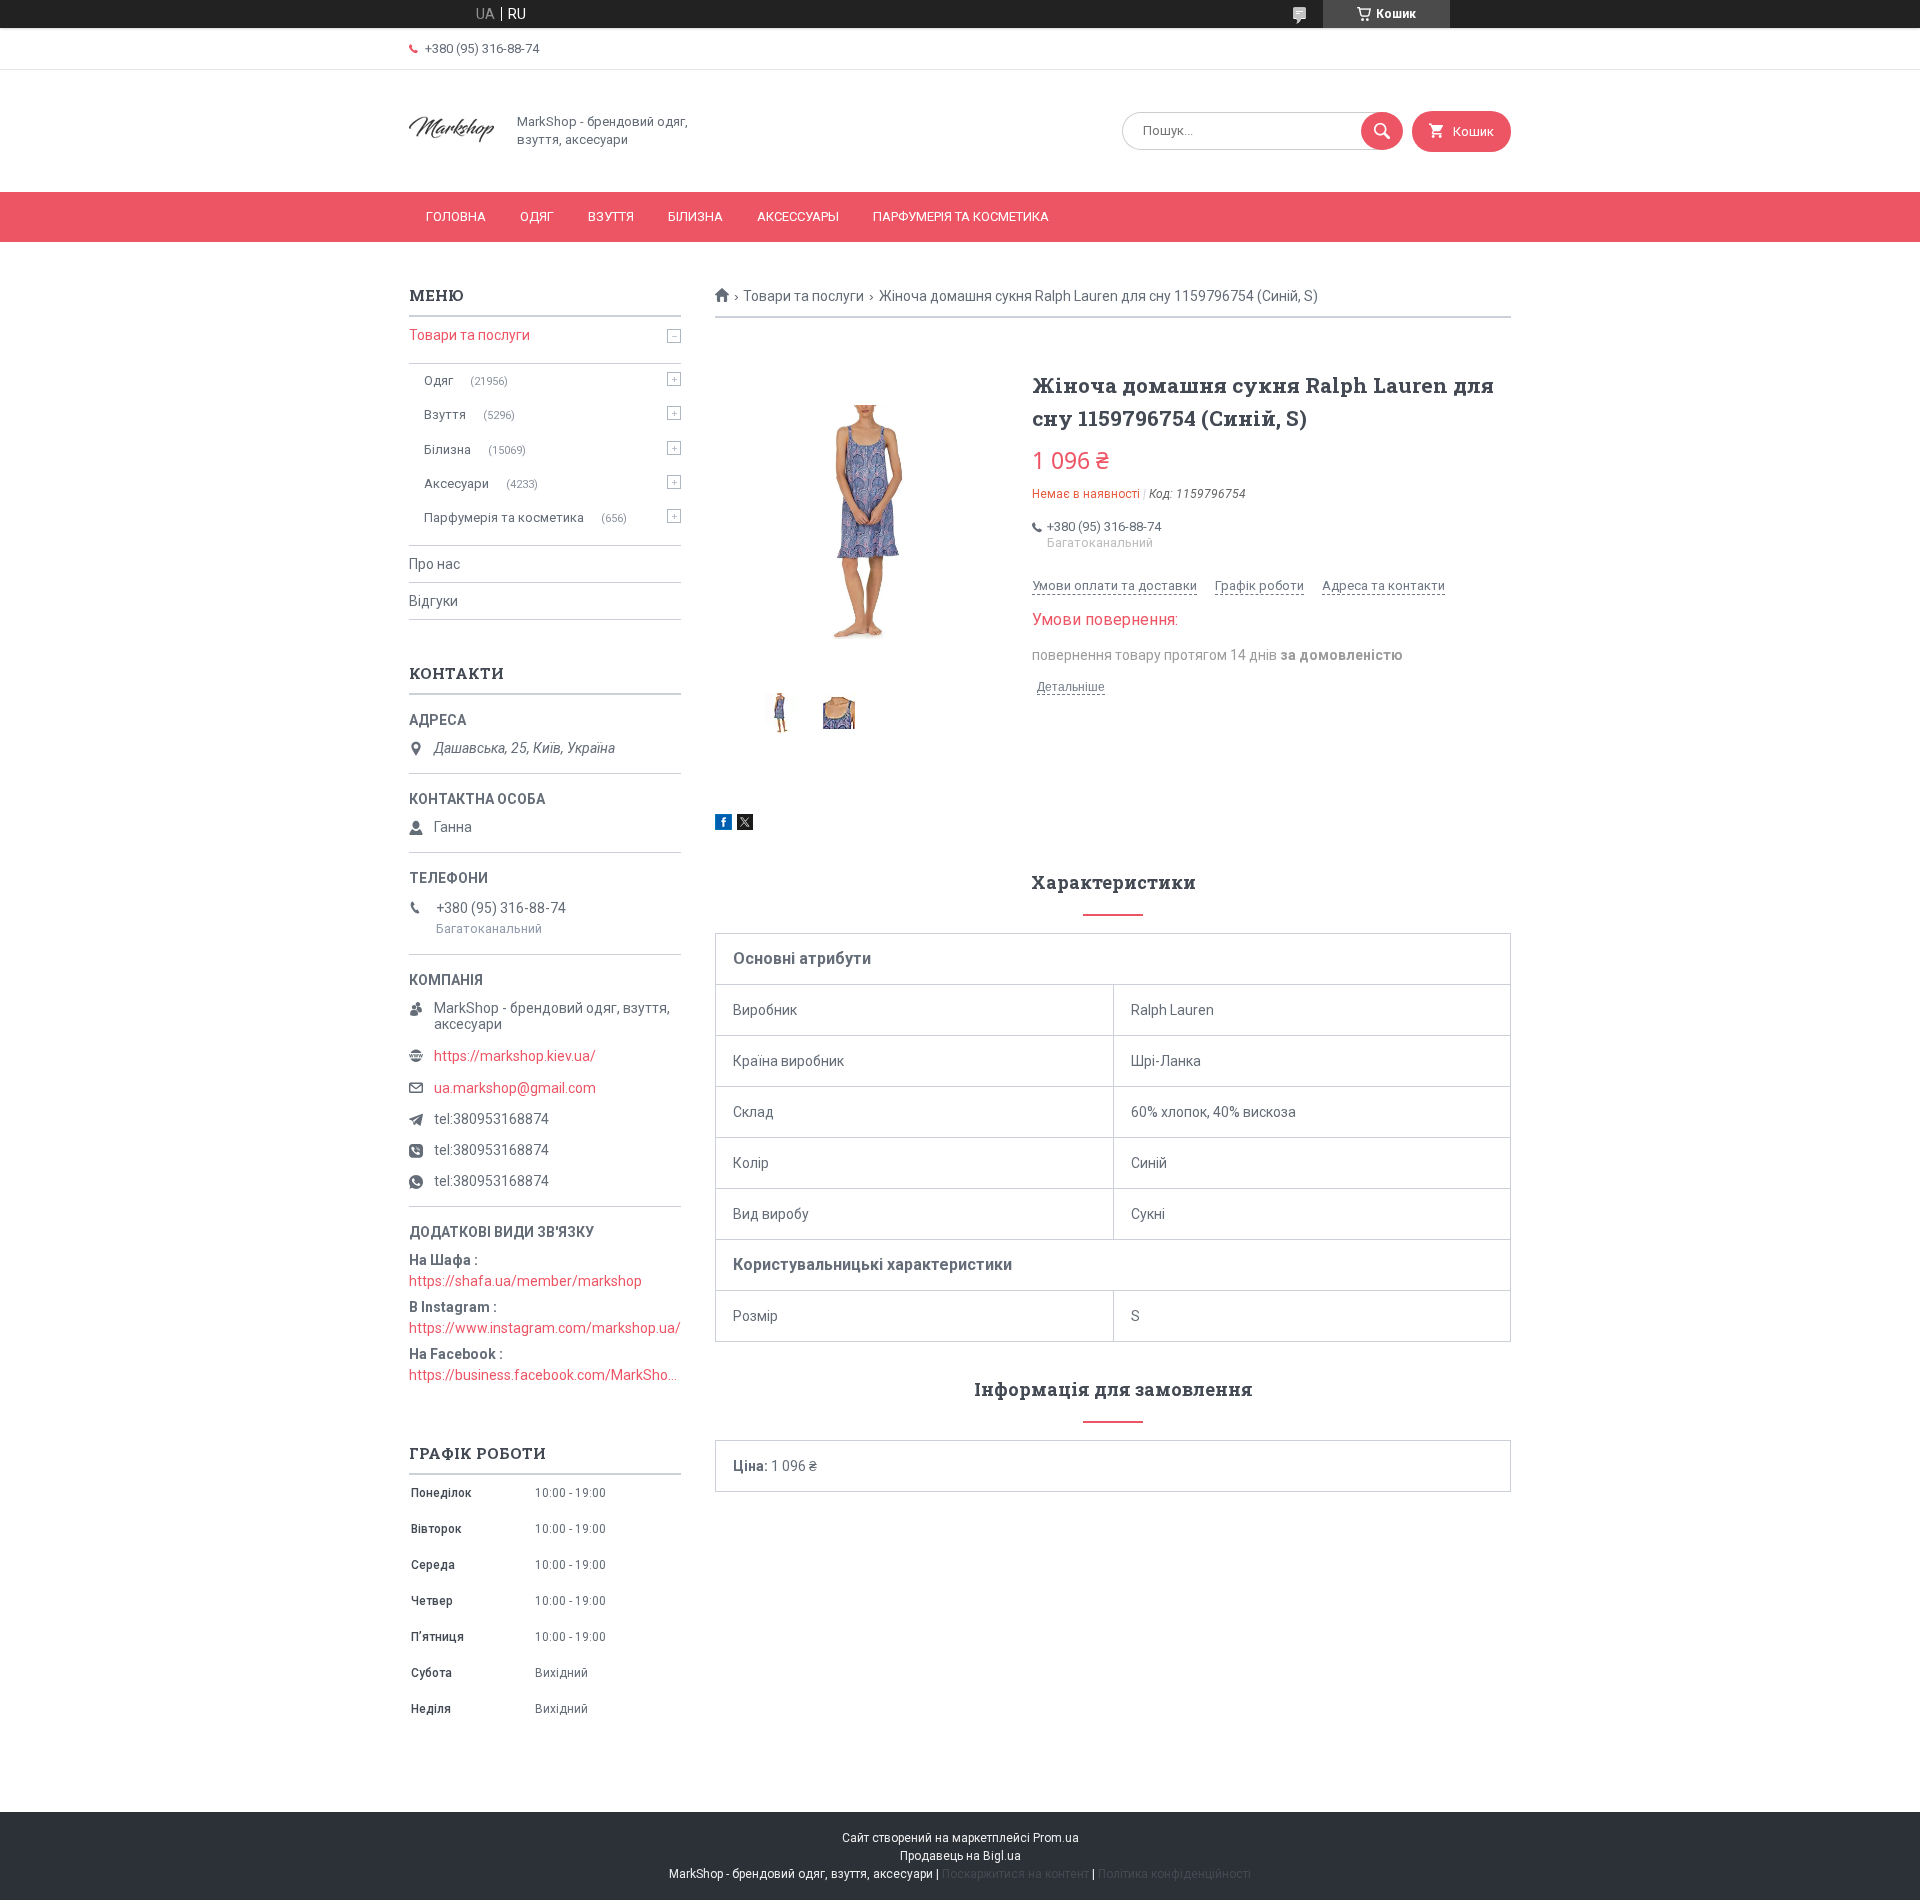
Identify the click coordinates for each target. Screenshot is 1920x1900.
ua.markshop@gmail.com (515, 1088)
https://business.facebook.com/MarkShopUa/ (545, 1375)
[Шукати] (1382, 131)
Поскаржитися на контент (1015, 1874)
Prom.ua (1056, 1838)
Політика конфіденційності (1174, 1874)
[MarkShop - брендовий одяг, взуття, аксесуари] (451, 167)
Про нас (434, 564)
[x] (745, 825)
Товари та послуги (803, 296)
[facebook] (723, 825)
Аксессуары (798, 216)
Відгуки (433, 601)
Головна (456, 216)
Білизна (695, 216)
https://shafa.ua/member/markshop (525, 1281)
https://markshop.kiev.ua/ (515, 1056)
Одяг (537, 216)
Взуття (611, 216)
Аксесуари (456, 483)
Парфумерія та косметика (961, 216)
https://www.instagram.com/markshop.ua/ (545, 1328)
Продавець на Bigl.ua (960, 1856)
